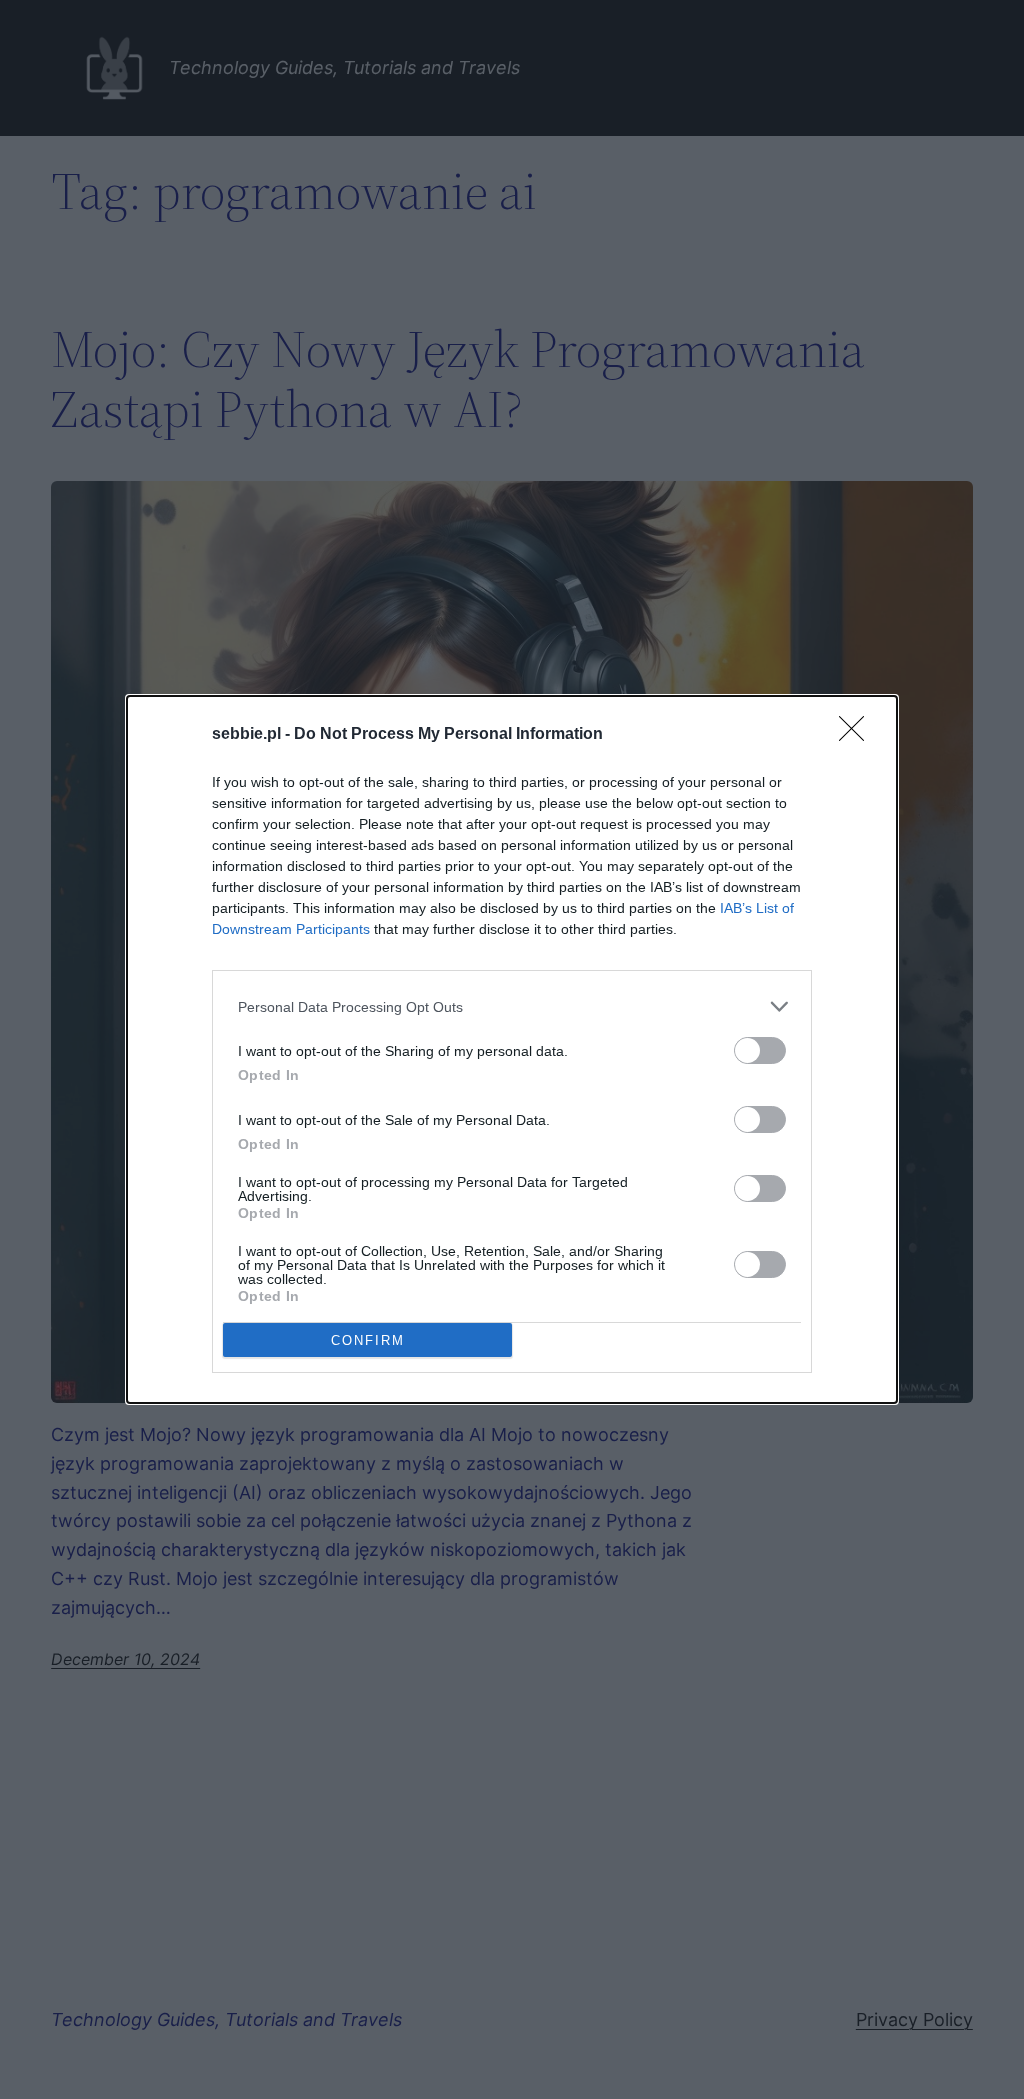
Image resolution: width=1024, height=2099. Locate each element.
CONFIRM (368, 1340)
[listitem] (512, 1006)
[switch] (760, 1050)
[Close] (858, 735)
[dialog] (512, 1049)
